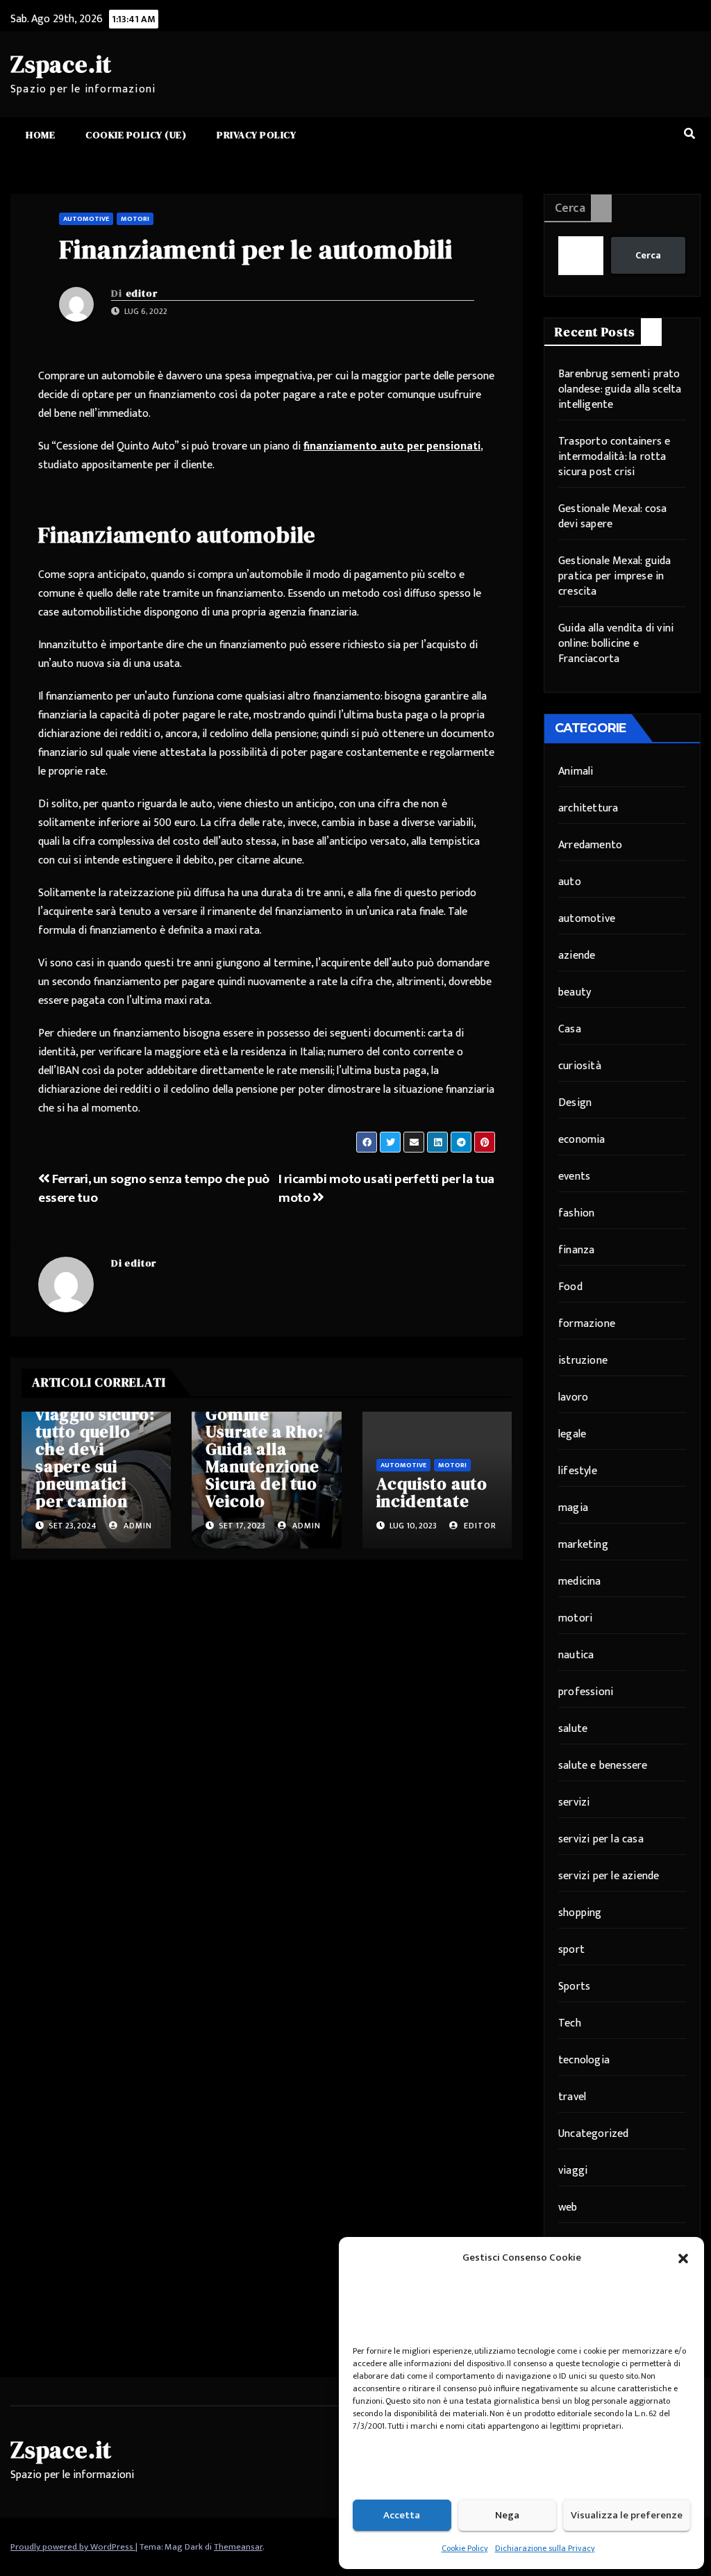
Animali (576, 771)
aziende (577, 956)
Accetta (402, 2515)
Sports (574, 1987)
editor (142, 293)
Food (570, 1287)
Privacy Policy (256, 135)
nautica (576, 1655)
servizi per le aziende (609, 1876)
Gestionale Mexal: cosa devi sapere (612, 517)
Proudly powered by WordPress (73, 2547)
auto (570, 882)
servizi (574, 1802)
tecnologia (584, 2060)
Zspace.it (61, 64)
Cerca (570, 208)
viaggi (573, 2171)
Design (575, 1103)
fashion (576, 1213)
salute (573, 1729)
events (574, 1176)
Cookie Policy (465, 2548)
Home (40, 135)
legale (572, 1434)
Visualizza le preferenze (627, 2515)
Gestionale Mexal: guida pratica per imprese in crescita (615, 576)
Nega (507, 2515)
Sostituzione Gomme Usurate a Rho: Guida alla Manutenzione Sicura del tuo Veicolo (264, 1449)
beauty (575, 992)
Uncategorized (594, 2134)
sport (571, 1950)
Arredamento (590, 845)
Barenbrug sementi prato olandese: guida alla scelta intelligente (620, 389)
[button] (683, 2258)
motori (135, 219)
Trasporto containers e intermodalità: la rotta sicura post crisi (614, 457)
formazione (587, 1324)
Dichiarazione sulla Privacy (545, 2548)
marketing (583, 1545)
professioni (586, 1692)
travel (572, 2097)
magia (573, 1508)
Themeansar (238, 2547)
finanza (576, 1250)
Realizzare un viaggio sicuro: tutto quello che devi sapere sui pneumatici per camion (95, 1449)
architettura (588, 808)
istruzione (583, 1361)
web (568, 2207)
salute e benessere (603, 1766)
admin (136, 1526)
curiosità (580, 1066)
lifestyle (578, 1471)
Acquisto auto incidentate (432, 1492)
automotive (86, 219)
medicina (580, 1582)
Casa (570, 1029)
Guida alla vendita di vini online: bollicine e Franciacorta (616, 644)
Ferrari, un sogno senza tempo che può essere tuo (154, 1188)
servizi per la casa (601, 1839)
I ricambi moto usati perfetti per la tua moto (386, 1188)
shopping (580, 1913)
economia (582, 1140)
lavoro (573, 1397)
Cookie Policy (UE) (136, 135)
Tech (570, 2023)
